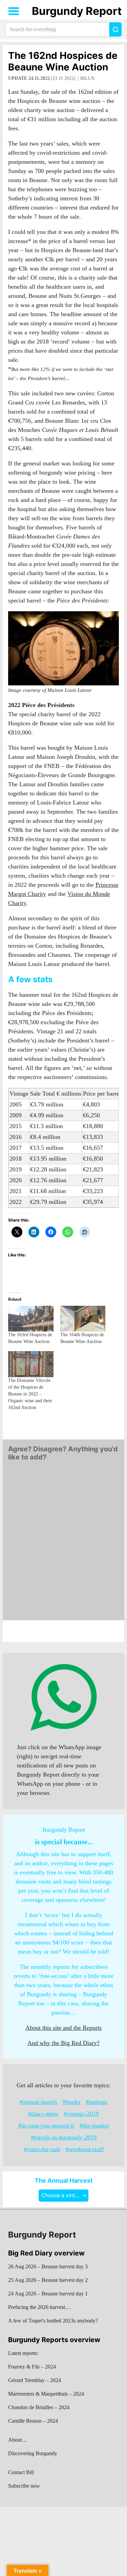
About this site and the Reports (63, 2028)
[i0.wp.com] (63, 648)
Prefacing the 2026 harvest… (39, 2307)
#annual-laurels (38, 2102)
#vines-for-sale (42, 2149)
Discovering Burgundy (33, 2453)
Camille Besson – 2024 (33, 2421)
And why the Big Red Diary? (63, 2043)
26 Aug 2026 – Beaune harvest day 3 (48, 2266)
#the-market (94, 2126)
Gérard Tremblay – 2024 (35, 2380)
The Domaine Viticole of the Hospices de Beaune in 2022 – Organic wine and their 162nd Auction (30, 1394)
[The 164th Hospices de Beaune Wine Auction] (83, 1319)
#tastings (97, 2102)
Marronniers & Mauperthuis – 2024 (46, 2394)
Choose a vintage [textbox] (63, 2195)
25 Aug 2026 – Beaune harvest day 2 (48, 2280)
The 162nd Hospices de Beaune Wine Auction (63, 61)
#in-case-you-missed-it (46, 2126)
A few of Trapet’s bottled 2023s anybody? (53, 2321)
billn (87, 78)
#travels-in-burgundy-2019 (64, 2137)
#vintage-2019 (81, 2114)
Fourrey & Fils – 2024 (32, 2367)
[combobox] (63, 2195)
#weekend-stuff (85, 2149)
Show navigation (14, 11)
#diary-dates (43, 2114)
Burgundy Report (77, 11)
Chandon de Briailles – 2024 (39, 2407)
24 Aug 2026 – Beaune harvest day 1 (48, 2294)
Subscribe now (24, 2486)
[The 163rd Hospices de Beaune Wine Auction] (31, 1319)
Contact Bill (21, 2472)
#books (71, 2102)
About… (18, 2440)
